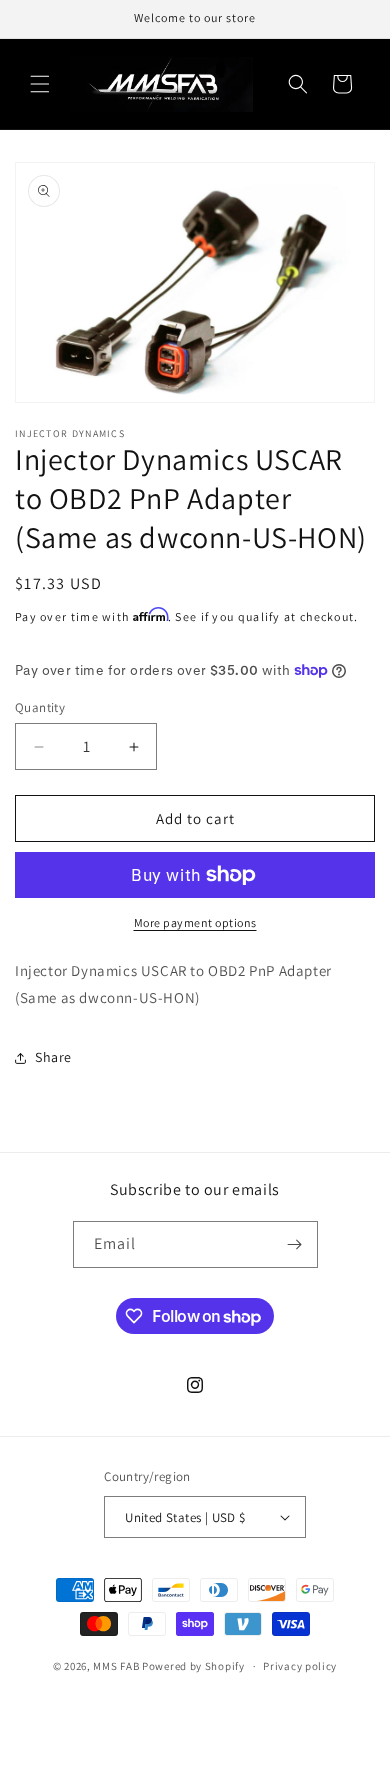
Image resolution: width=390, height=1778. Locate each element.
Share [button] (53, 1057)
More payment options (195, 922)
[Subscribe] (295, 1244)
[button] (40, 84)
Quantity (40, 707)
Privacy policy (300, 1666)
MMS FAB (116, 1666)
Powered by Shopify (193, 1666)
